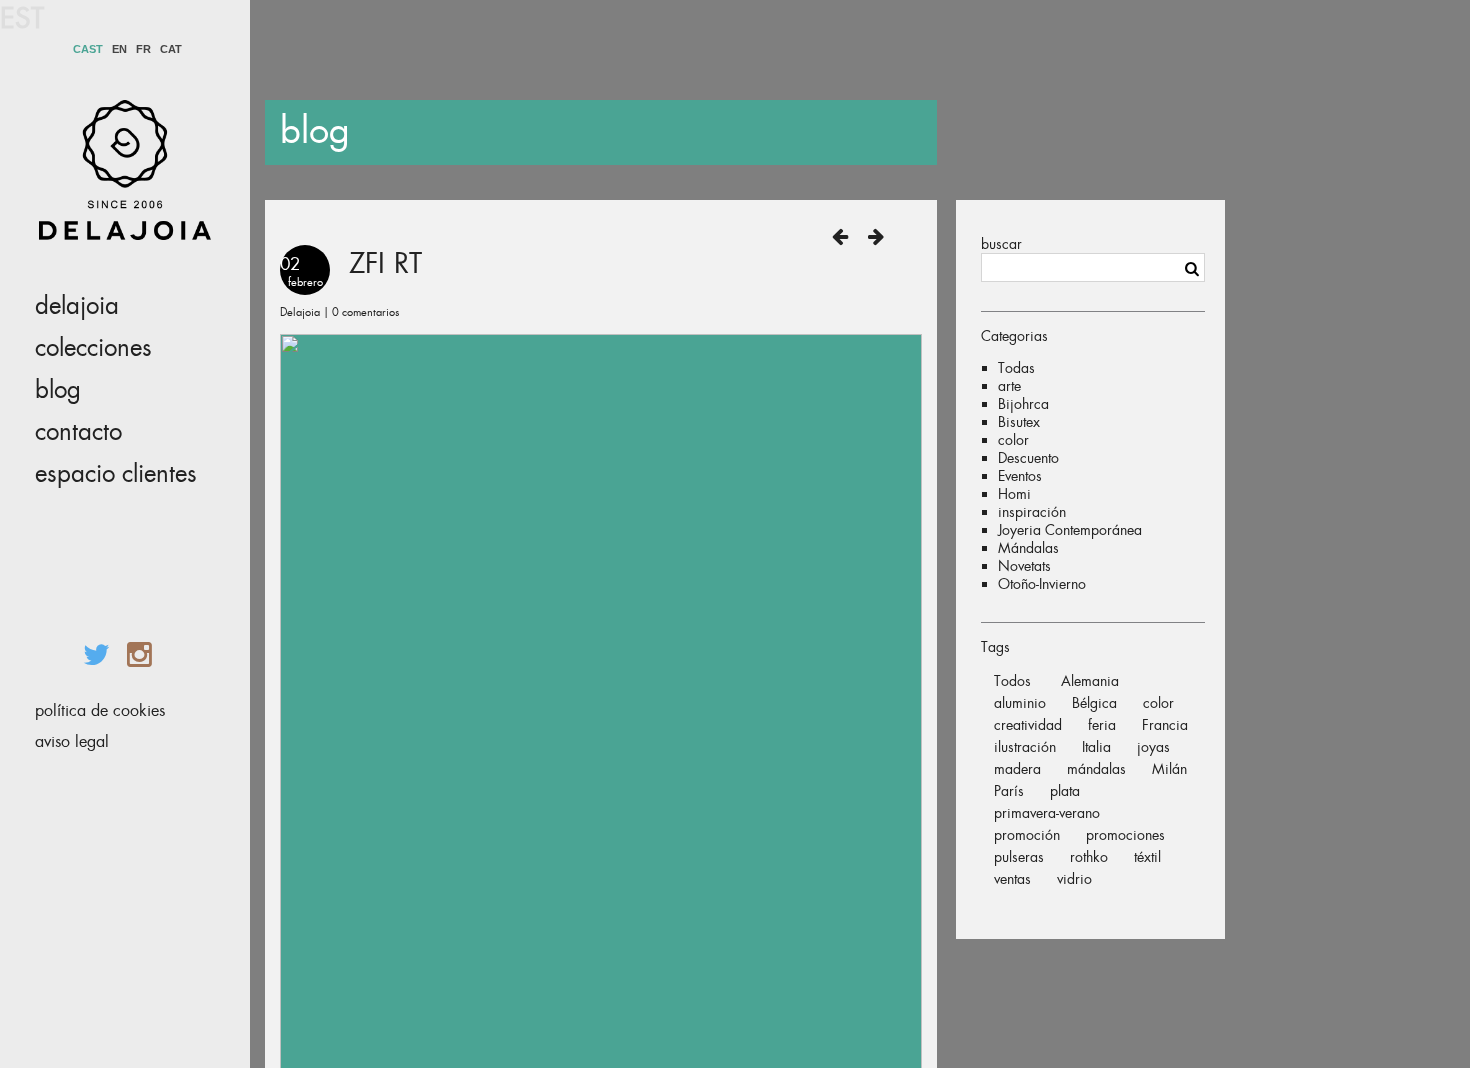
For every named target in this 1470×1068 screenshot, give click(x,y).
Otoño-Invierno (1042, 584)
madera (1017, 769)
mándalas (1096, 769)
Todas (1016, 368)
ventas (1012, 879)
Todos (1012, 681)
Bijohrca (1023, 404)
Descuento (1028, 458)
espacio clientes (116, 474)
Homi (1014, 494)
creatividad (1028, 725)
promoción (1027, 835)
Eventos (1020, 476)
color (1013, 440)
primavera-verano (1047, 813)
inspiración (1032, 512)
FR (143, 49)
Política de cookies (100, 710)
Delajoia (77, 306)
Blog (58, 390)
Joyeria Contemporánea (1070, 530)
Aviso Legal (72, 741)
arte (1009, 386)
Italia (1096, 747)
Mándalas (1028, 548)
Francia (1165, 725)
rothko (1089, 857)
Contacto (78, 432)
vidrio (1074, 879)
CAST (88, 49)
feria (1102, 725)
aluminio (1020, 703)
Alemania (1090, 681)
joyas (1153, 747)
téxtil (1147, 857)
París (1009, 791)
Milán (1169, 769)
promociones (1125, 835)
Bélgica (1094, 703)
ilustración (1025, 747)
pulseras (1019, 857)
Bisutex (1019, 422)
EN (119, 49)
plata (1065, 791)
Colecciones (93, 348)
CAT (171, 49)
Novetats (1024, 566)
